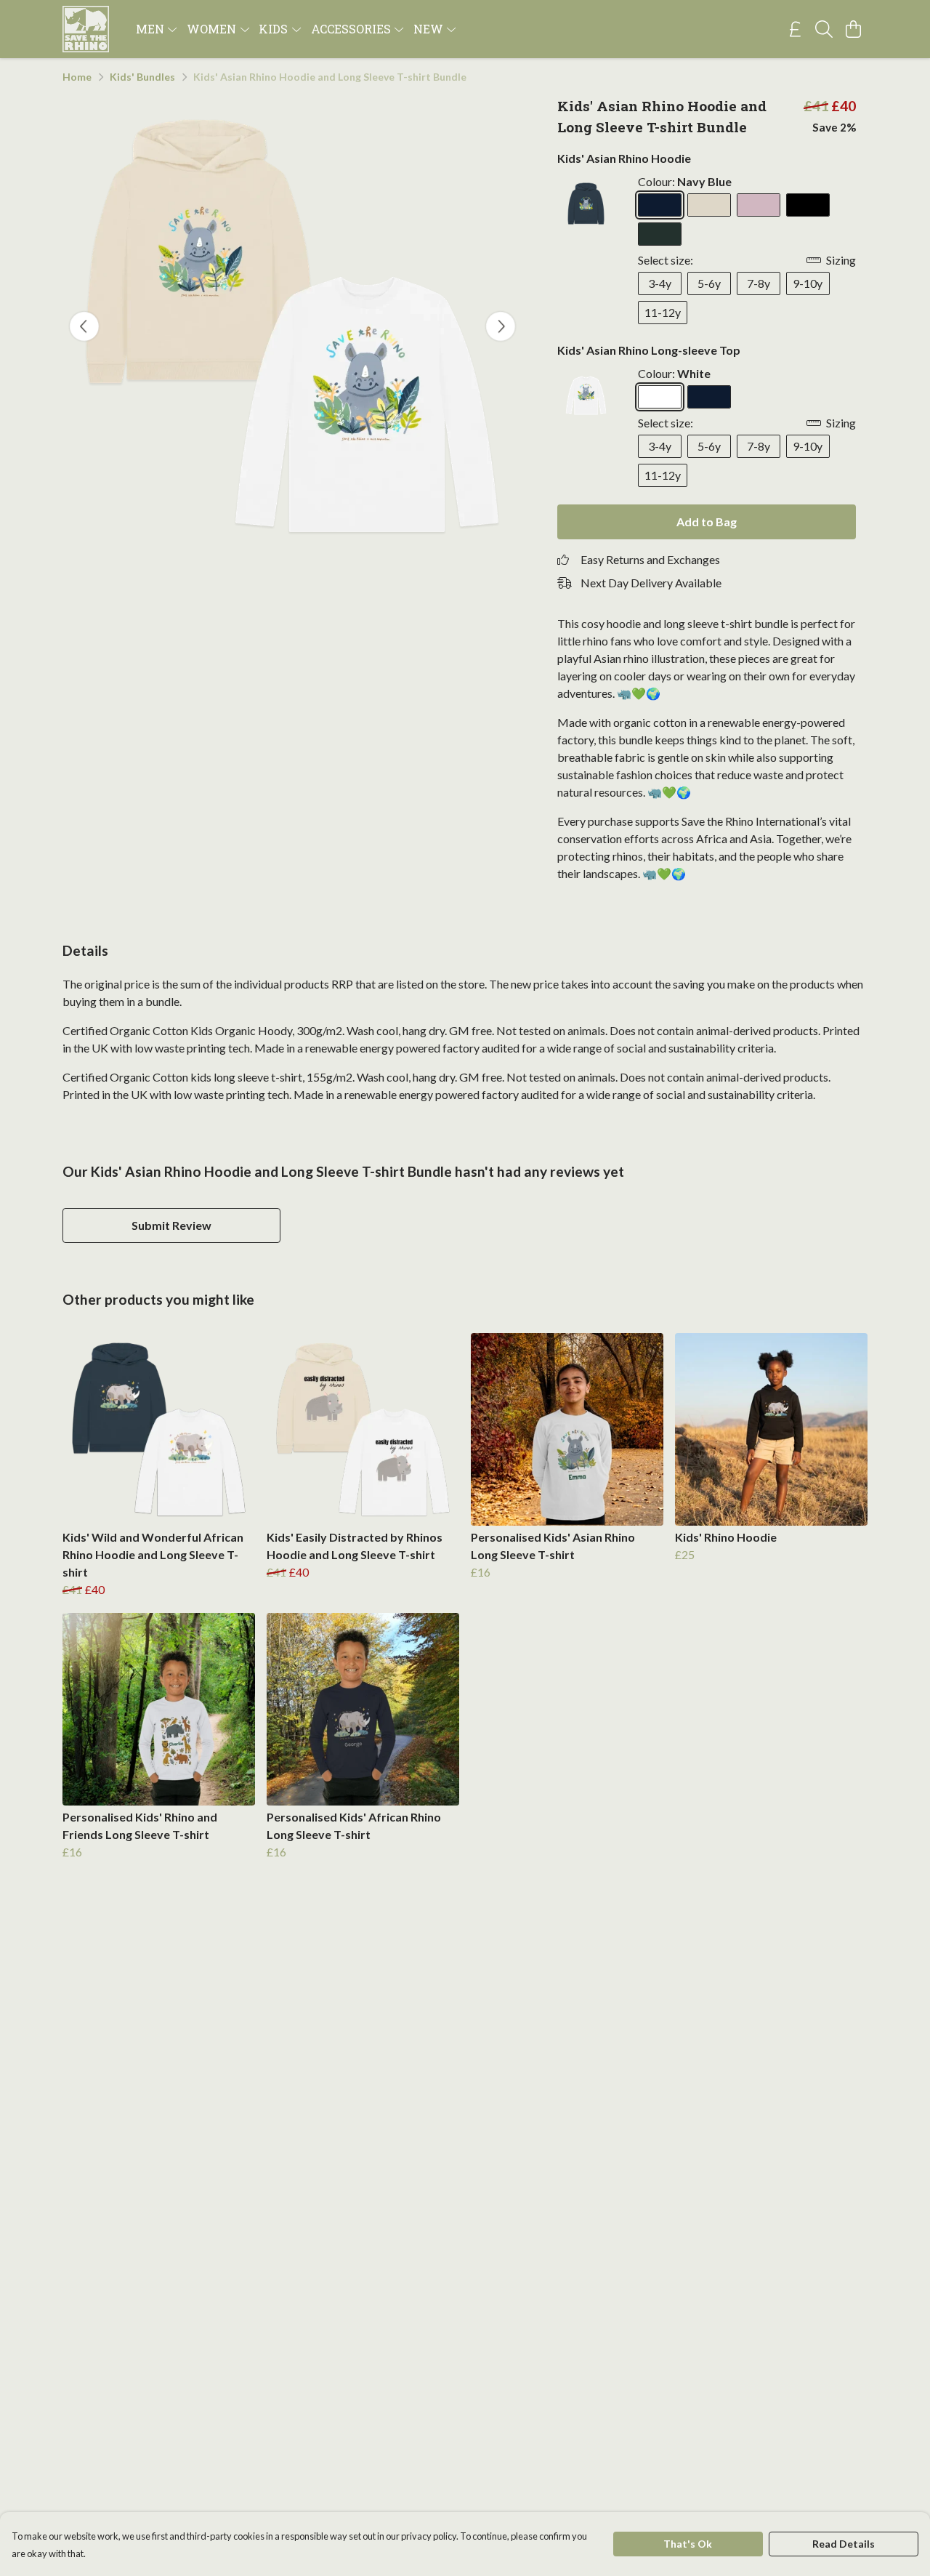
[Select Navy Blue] (660, 205)
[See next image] (501, 326)
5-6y (709, 283)
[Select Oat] (709, 205)
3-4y (660, 283)
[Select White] (660, 397)
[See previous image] (84, 326)
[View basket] (853, 29)
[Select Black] (808, 205)
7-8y (759, 283)
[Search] (824, 29)
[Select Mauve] (759, 205)
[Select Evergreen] (660, 234)
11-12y (663, 312)
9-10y (808, 283)
